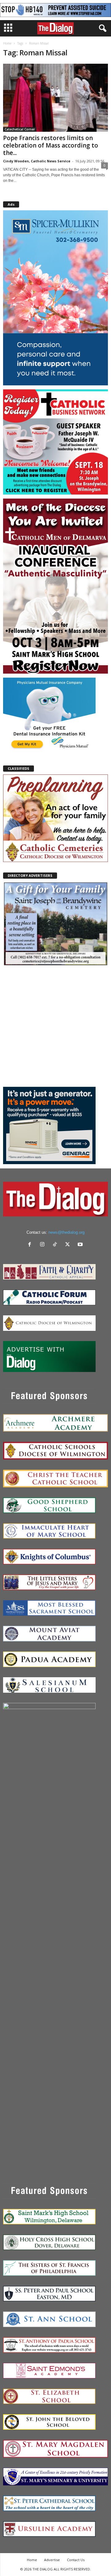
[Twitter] (69, 1245)
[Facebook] (31, 1245)
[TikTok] (56, 1245)
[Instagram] (44, 1245)
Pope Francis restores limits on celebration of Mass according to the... (51, 145)
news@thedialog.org (66, 1232)
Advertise (52, 2560)
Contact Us (76, 2560)
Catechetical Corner (20, 129)
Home (7, 43)
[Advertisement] (55, 1026)
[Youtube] (81, 1245)
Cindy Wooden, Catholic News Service (37, 161)
